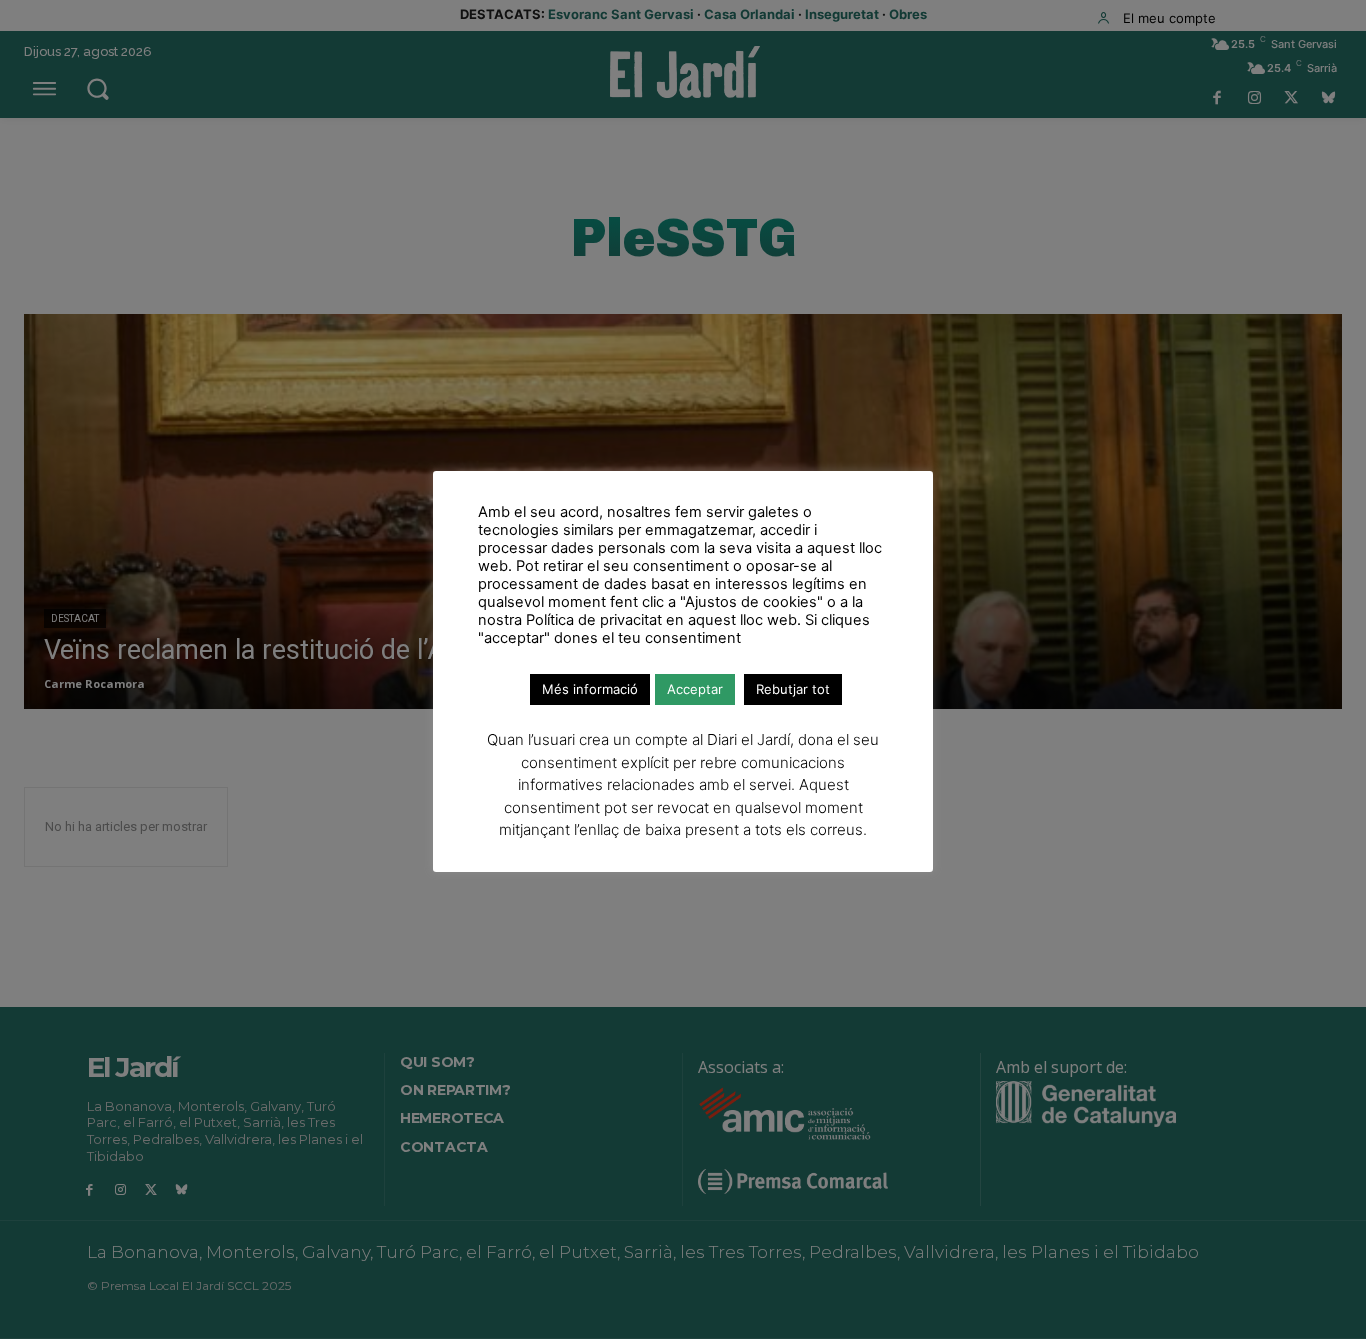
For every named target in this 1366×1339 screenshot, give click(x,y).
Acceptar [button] (695, 689)
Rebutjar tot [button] (793, 689)
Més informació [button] (590, 689)
